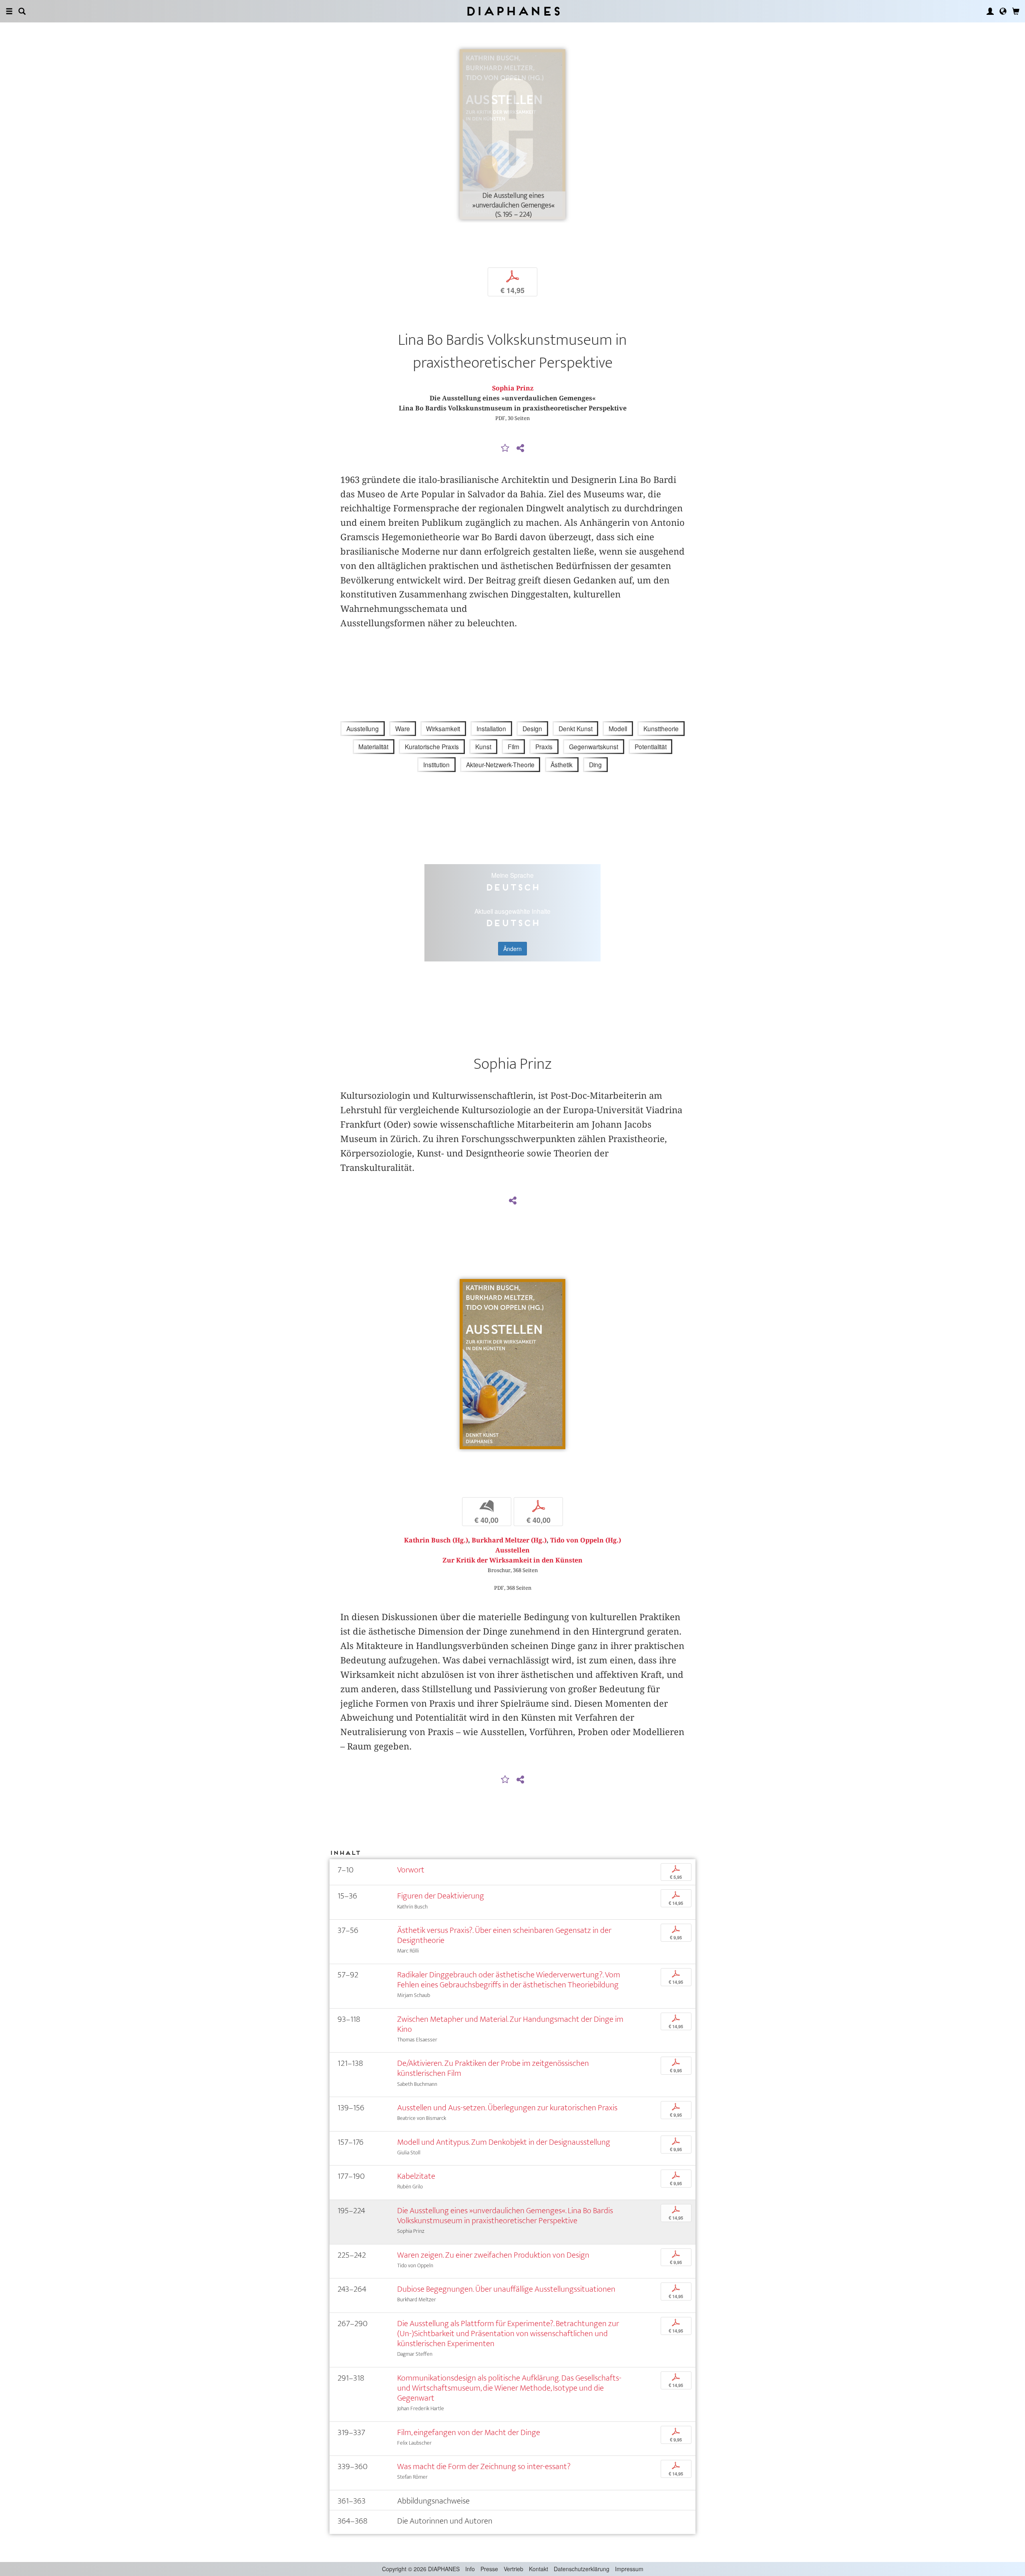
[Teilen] (520, 448)
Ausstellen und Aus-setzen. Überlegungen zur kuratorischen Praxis (507, 2108)
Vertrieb (514, 2569)
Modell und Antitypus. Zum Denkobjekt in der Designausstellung (504, 2142)
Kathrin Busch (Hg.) (436, 1540)
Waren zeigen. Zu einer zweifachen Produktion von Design (493, 2255)
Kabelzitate (416, 2176)
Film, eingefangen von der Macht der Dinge (469, 2432)
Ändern (512, 949)
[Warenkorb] (1016, 11)
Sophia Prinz (513, 388)
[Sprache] (1003, 11)
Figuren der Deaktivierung (441, 1896)
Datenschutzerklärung (582, 2569)
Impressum (629, 2569)
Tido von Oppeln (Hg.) (586, 1540)
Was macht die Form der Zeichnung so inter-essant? (484, 2466)
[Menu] (9, 11)
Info (470, 2569)
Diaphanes (513, 11)
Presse (489, 2569)
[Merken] (505, 448)
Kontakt (539, 2569)
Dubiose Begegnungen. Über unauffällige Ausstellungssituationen (506, 2289)
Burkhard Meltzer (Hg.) (509, 1540)
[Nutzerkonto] (990, 11)
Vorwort (411, 1870)
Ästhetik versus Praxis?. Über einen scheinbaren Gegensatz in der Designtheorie (504, 1935)
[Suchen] (22, 11)
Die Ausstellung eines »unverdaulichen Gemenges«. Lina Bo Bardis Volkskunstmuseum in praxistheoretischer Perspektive (505, 2216)
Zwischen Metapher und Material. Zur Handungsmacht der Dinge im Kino (510, 2024)
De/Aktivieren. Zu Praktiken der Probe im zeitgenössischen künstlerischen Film (493, 2068)
